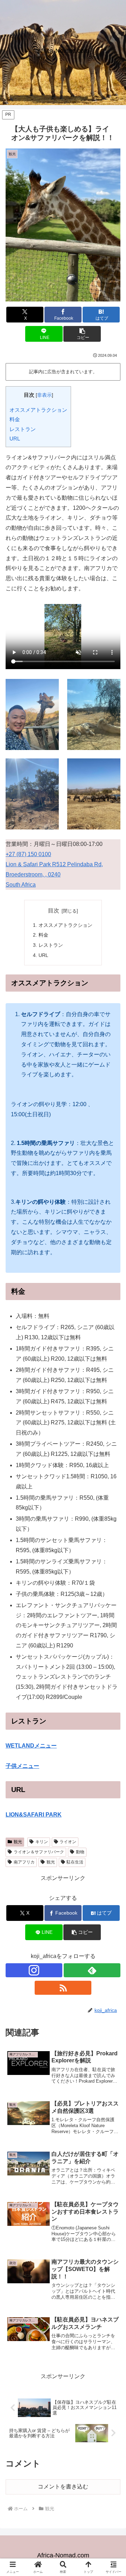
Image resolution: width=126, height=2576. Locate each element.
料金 (15, 419)
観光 (18, 1842)
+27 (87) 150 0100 (28, 854)
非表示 (44, 395)
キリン (42, 1842)
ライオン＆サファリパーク (39, 1852)
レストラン (23, 429)
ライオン (68, 1842)
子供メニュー (22, 1766)
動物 (80, 1852)
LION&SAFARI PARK (34, 1815)
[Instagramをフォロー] (34, 1970)
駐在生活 (75, 1862)
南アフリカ (24, 1862)
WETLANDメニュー (31, 1746)
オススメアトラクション (38, 410)
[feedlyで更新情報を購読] (92, 1970)
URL (15, 439)
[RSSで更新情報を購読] (63, 1988)
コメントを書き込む (63, 2487)
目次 (54, 911)
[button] (82, 334)
